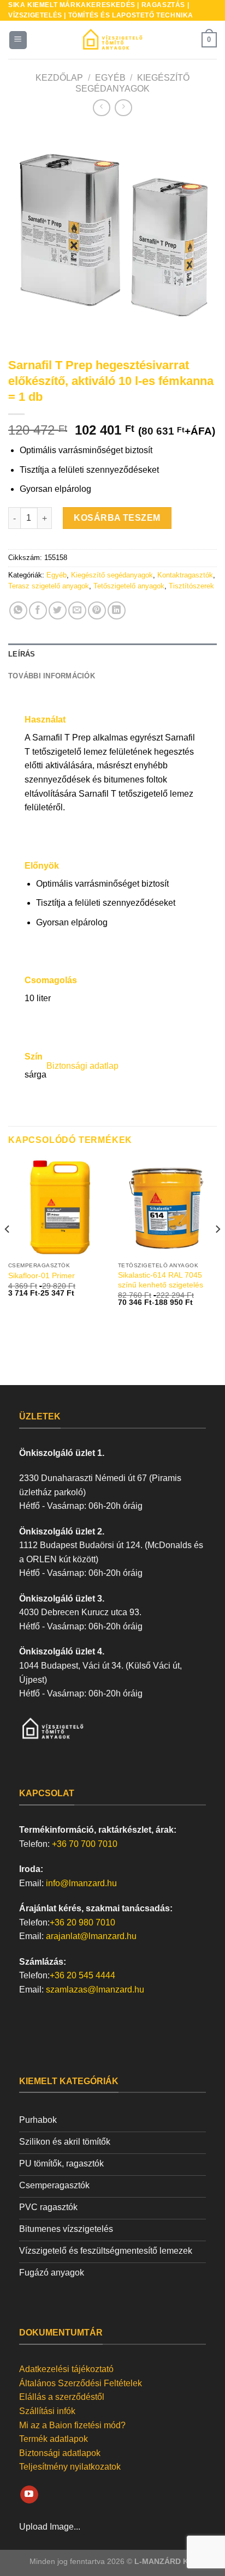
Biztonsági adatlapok (60, 2453)
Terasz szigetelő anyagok (49, 586)
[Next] (199, 231)
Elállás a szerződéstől (62, 2397)
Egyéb (110, 78)
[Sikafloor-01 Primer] (58, 1207)
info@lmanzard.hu (81, 1883)
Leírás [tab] (22, 654)
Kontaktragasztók (185, 575)
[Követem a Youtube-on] (29, 2495)
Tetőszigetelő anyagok (129, 586)
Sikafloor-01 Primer (42, 1276)
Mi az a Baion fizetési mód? (72, 2425)
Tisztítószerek (193, 586)
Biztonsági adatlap (82, 1066)
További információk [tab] (52, 676)
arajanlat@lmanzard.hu (91, 1936)
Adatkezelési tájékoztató (66, 2369)
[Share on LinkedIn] (117, 610)
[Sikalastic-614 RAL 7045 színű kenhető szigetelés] (167, 1207)
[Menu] (18, 40)
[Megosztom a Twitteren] (58, 610)
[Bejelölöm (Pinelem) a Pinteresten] (97, 610)
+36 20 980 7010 (82, 1922)
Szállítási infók (47, 2411)
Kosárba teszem (117, 518)
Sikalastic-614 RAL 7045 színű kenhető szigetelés (161, 1280)
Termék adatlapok (54, 2439)
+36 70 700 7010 (85, 1844)
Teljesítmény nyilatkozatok (70, 2467)
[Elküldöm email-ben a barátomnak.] (77, 610)
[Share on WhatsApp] (18, 610)
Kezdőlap (59, 78)
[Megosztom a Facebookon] (38, 610)
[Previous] (26, 231)
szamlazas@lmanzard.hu (95, 1990)
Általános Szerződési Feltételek (81, 2383)
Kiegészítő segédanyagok (112, 575)
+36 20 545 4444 (82, 1975)
